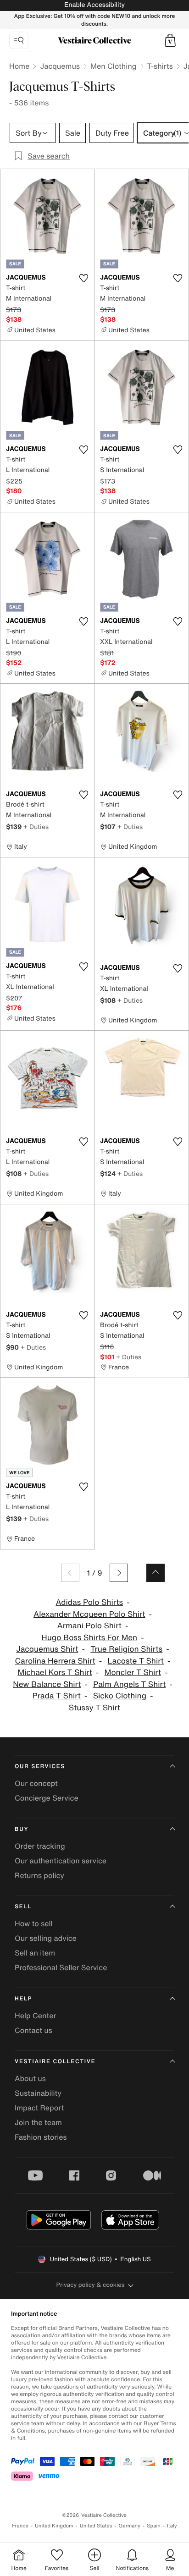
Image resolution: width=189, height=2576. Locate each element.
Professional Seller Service (61, 1967)
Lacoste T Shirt (135, 1661)
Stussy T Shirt (94, 1708)
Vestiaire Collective (55, 2062)
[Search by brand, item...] (19, 40)
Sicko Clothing (120, 1696)
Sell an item (35, 1953)
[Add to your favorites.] (83, 278)
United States (96, 2526)
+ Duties (36, 827)
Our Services (40, 1766)
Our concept (36, 1783)
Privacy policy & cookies (91, 2285)
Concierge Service (47, 1798)
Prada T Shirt (57, 1696)
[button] (170, 40)
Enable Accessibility (94, 5)
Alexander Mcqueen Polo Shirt (89, 1614)
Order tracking (40, 1846)
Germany (129, 2526)
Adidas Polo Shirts (89, 1602)
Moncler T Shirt (133, 1672)
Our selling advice (46, 1938)
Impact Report (39, 2108)
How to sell (34, 1923)
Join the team (38, 2122)
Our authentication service (61, 1861)
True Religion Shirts (126, 1649)
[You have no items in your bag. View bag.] (170, 40)
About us (30, 2078)
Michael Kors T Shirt (55, 1672)
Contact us (33, 2030)
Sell (23, 1907)
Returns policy (39, 1875)
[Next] (119, 1573)
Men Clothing (114, 66)
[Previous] (70, 1573)
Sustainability (38, 2093)
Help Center (35, 2016)
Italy (172, 2526)
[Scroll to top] (156, 1573)
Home (19, 66)
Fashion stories (41, 2137)
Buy (22, 1829)
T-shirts (160, 66)
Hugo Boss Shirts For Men (89, 1638)
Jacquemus (60, 66)
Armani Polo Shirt (89, 1626)
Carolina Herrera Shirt (55, 1661)
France (20, 2526)
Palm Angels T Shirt (129, 1684)
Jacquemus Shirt (47, 1649)
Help (23, 1999)
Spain (154, 2526)
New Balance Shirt (47, 1684)
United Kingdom (54, 2526)
